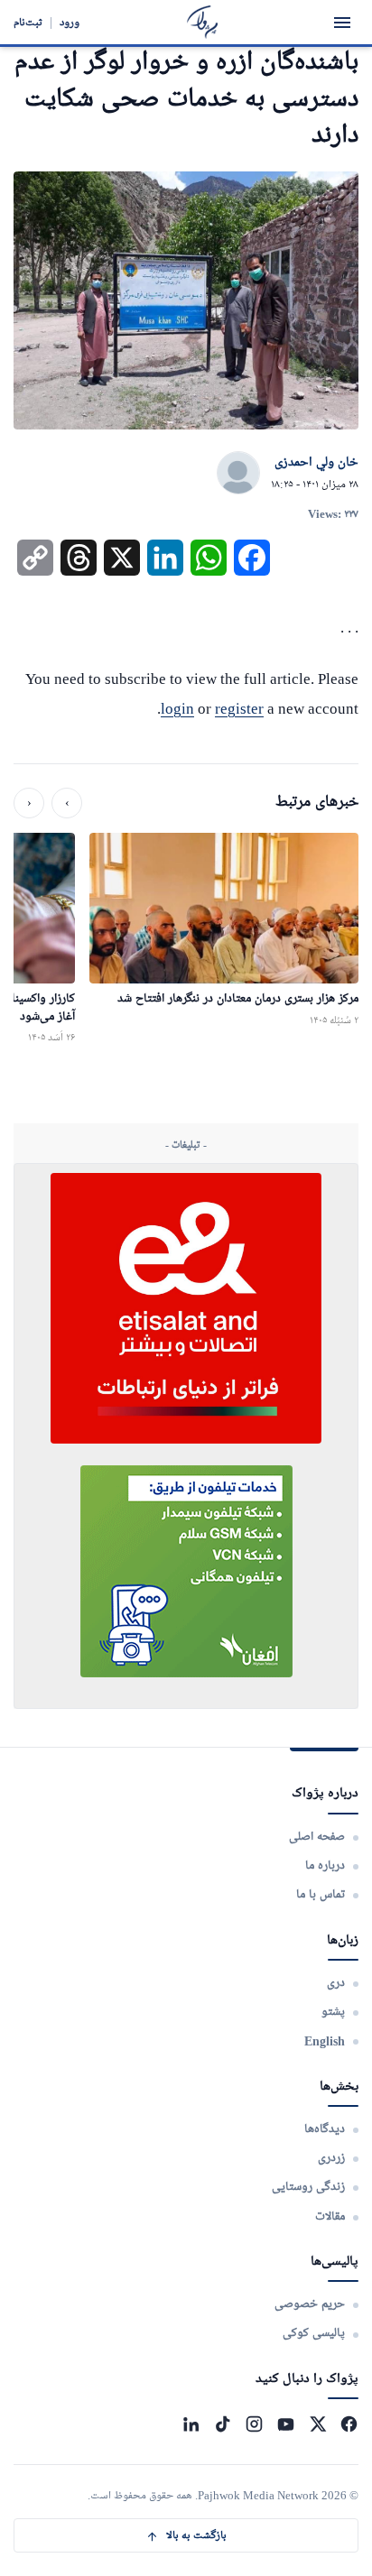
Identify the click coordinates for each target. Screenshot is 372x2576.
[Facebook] (349, 2424)
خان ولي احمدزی (316, 463)
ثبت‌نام (28, 22)
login (177, 709)
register (239, 709)
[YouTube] (286, 2424)
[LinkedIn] (191, 2424)
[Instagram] (254, 2424)
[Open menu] (342, 23)
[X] (317, 2424)
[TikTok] (223, 2424)
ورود (70, 22)
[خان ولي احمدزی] (238, 474)
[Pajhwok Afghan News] (203, 22)
